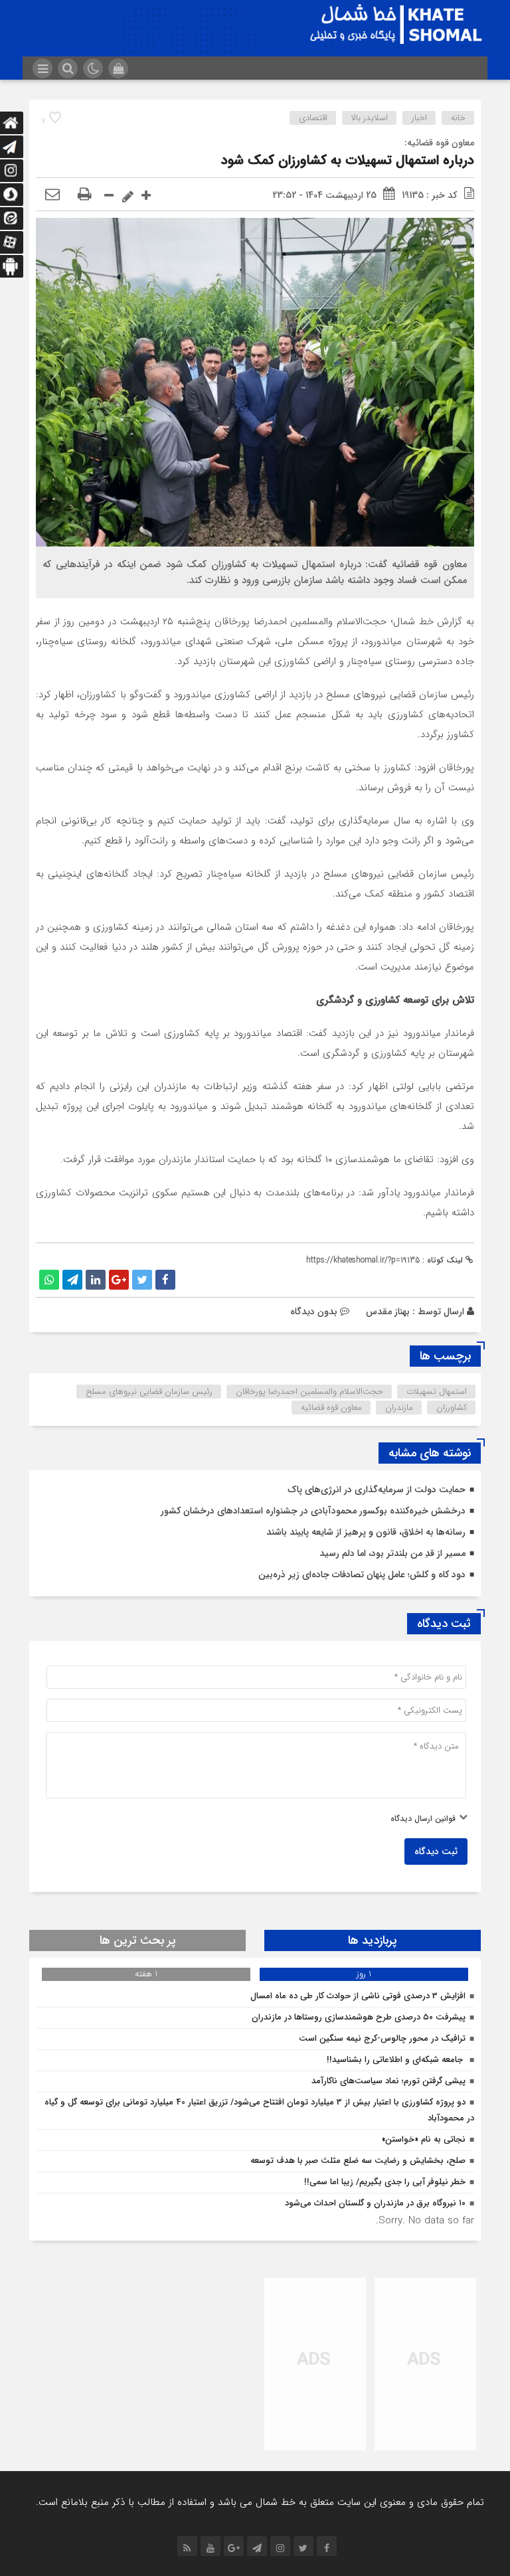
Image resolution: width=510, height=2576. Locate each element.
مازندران (399, 1408)
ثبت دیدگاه (436, 1851)
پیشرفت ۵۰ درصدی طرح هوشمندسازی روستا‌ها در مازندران (359, 2017)
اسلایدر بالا (370, 118)
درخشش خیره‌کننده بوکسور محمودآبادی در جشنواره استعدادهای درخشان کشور (313, 1511)
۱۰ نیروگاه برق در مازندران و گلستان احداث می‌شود (375, 2203)
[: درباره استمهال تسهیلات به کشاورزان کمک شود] (52, 195)
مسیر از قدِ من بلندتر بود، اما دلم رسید (392, 1553)
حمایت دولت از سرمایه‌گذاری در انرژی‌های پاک (377, 1490)
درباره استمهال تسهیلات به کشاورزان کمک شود (348, 160)
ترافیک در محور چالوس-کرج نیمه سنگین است (382, 2038)
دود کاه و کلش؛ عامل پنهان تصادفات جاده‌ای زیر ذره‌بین (362, 1575)
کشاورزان (452, 1408)
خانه (458, 118)
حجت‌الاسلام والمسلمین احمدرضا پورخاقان (309, 1392)
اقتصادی (313, 118)
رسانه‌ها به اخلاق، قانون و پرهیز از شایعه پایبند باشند (366, 1532)
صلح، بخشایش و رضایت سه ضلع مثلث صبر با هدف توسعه (358, 2161)
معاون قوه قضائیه (331, 1408)
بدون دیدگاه (314, 1312)
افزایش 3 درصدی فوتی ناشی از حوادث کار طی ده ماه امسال (358, 1996)
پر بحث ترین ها (138, 1940)
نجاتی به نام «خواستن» (424, 2139)
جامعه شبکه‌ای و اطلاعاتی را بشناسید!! (396, 2060)
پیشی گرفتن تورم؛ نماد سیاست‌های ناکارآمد (388, 2081)
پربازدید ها (373, 1940)
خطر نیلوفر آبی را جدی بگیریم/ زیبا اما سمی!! (385, 2182)
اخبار (419, 118)
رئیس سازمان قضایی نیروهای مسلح (149, 1392)
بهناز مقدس (388, 1312)
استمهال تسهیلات (437, 1392)
